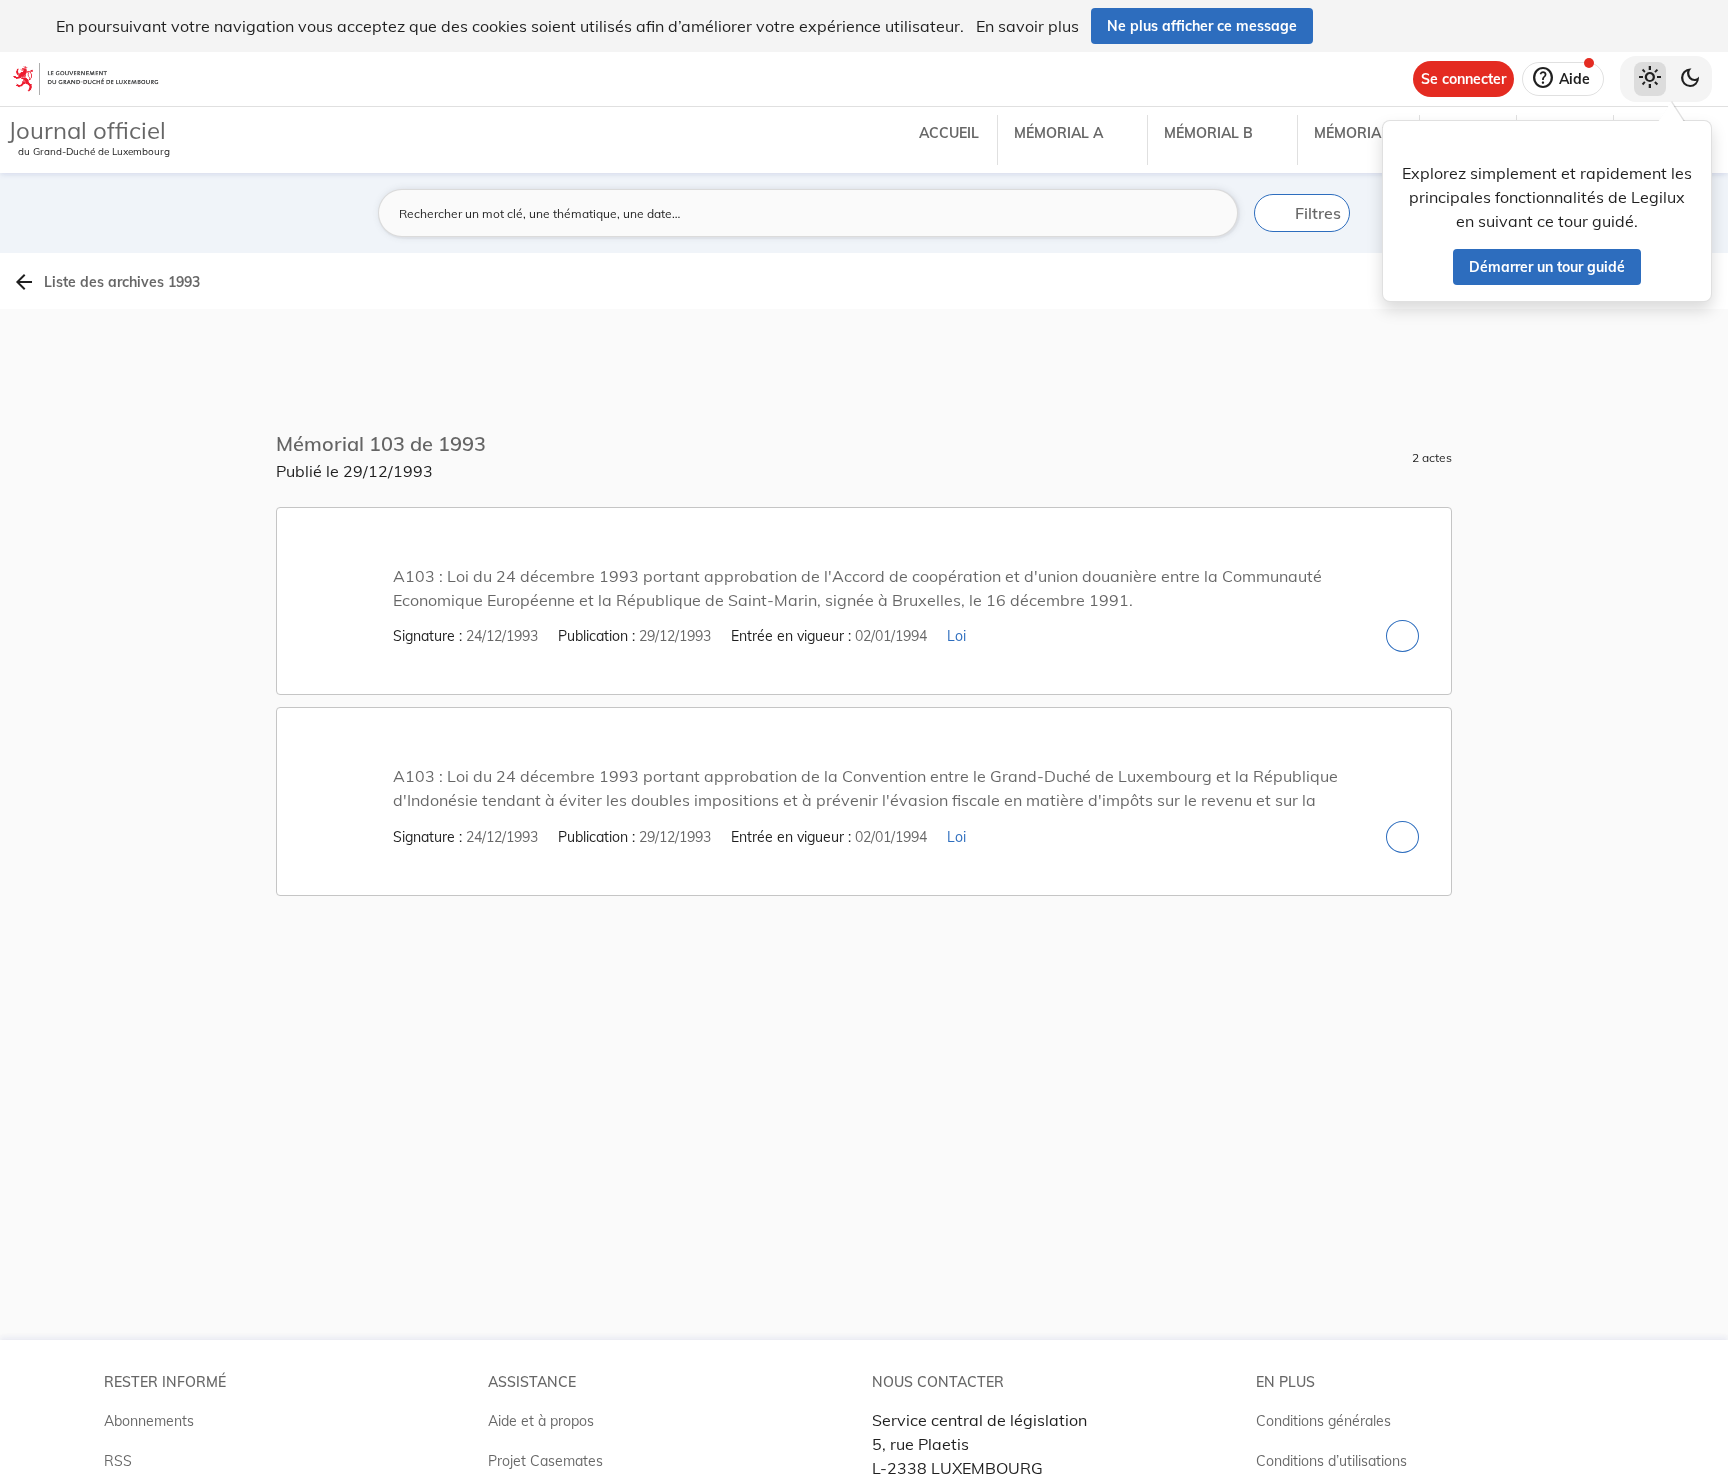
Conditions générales (1323, 1421)
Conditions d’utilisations (1331, 1461)
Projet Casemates (545, 1461)
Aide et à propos (541, 1421)
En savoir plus (1027, 26)
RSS (118, 1461)
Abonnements (149, 1421)
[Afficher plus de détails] (1402, 636)
